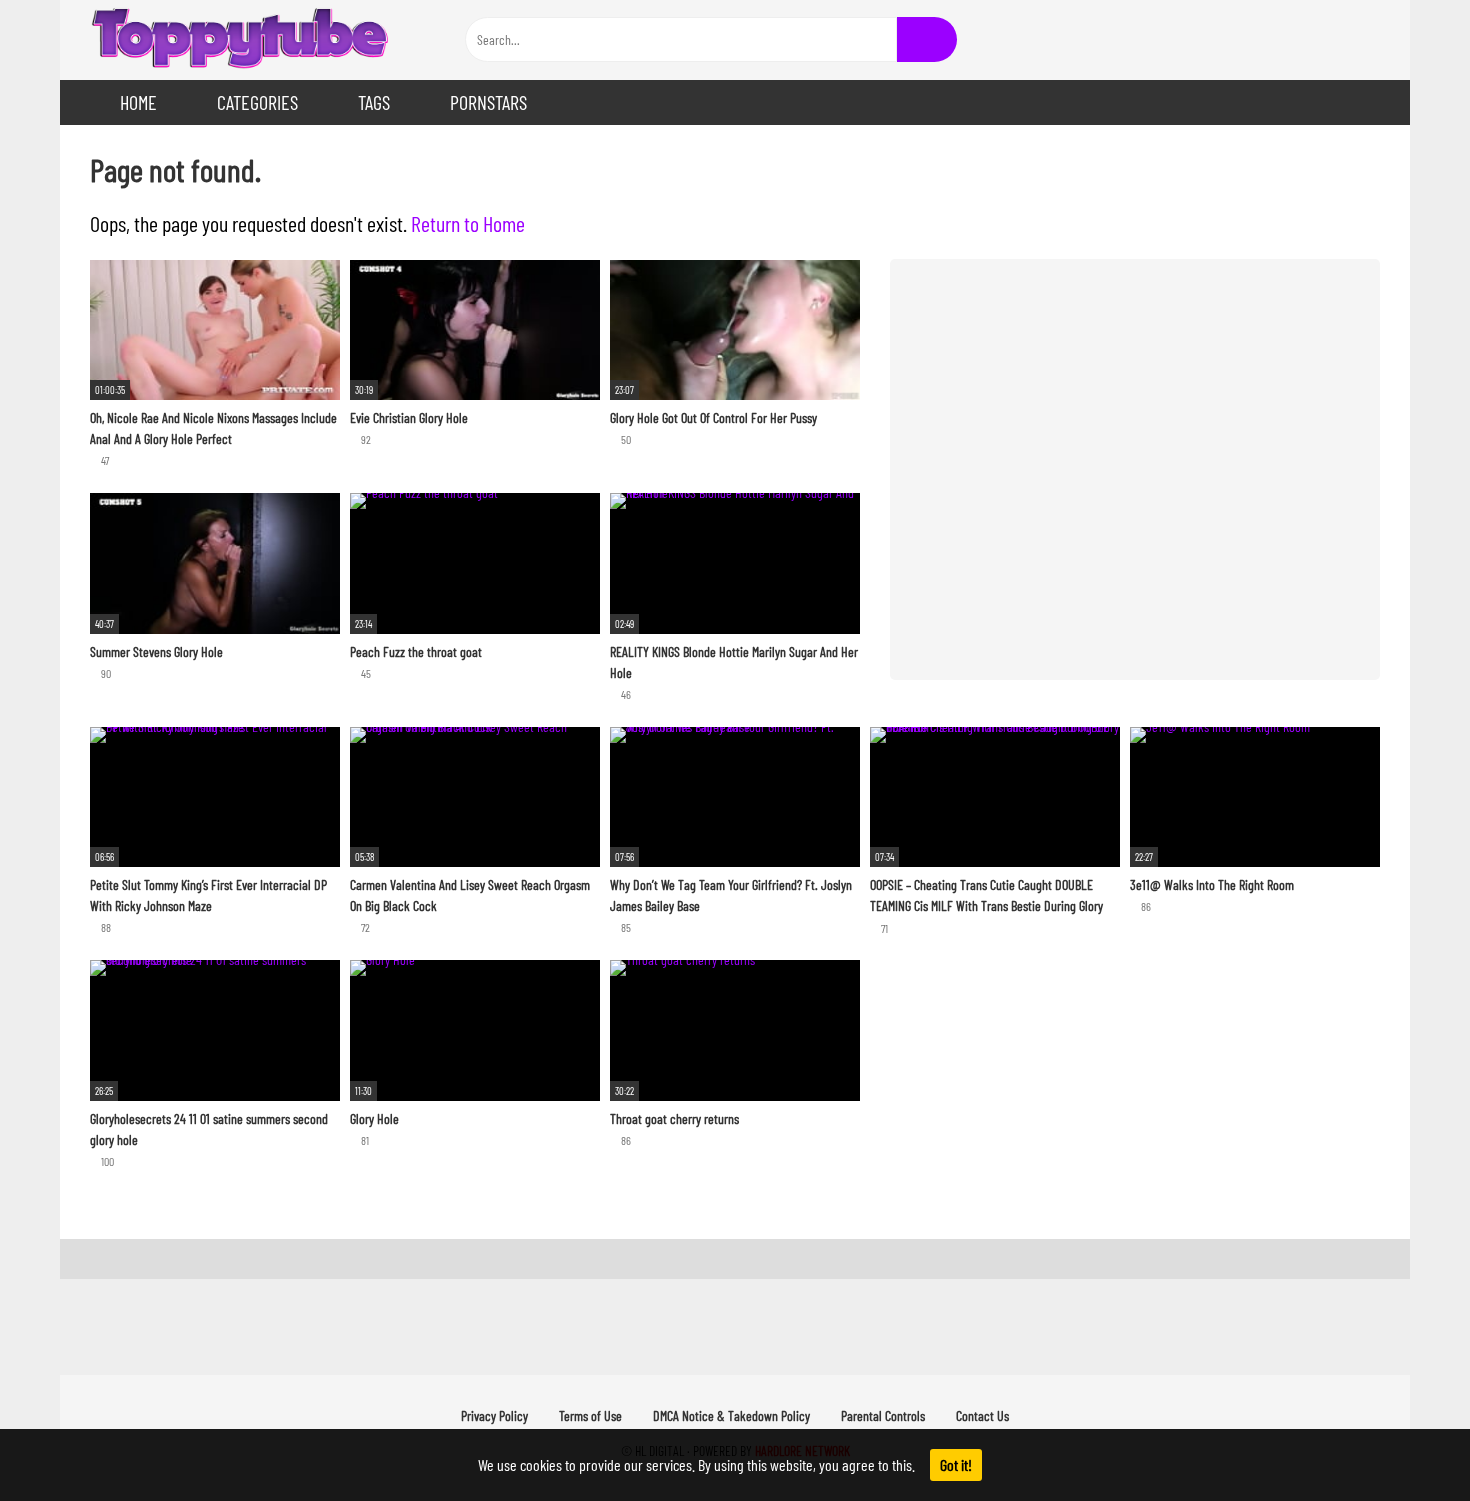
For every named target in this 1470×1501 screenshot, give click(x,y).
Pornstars (488, 102)
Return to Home (468, 223)
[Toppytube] (240, 40)
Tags (374, 102)
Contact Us (982, 1415)
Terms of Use (590, 1415)
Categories (257, 102)
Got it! (956, 1464)
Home (138, 102)
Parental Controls (883, 1415)
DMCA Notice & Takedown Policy (731, 1415)
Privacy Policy (494, 1415)
